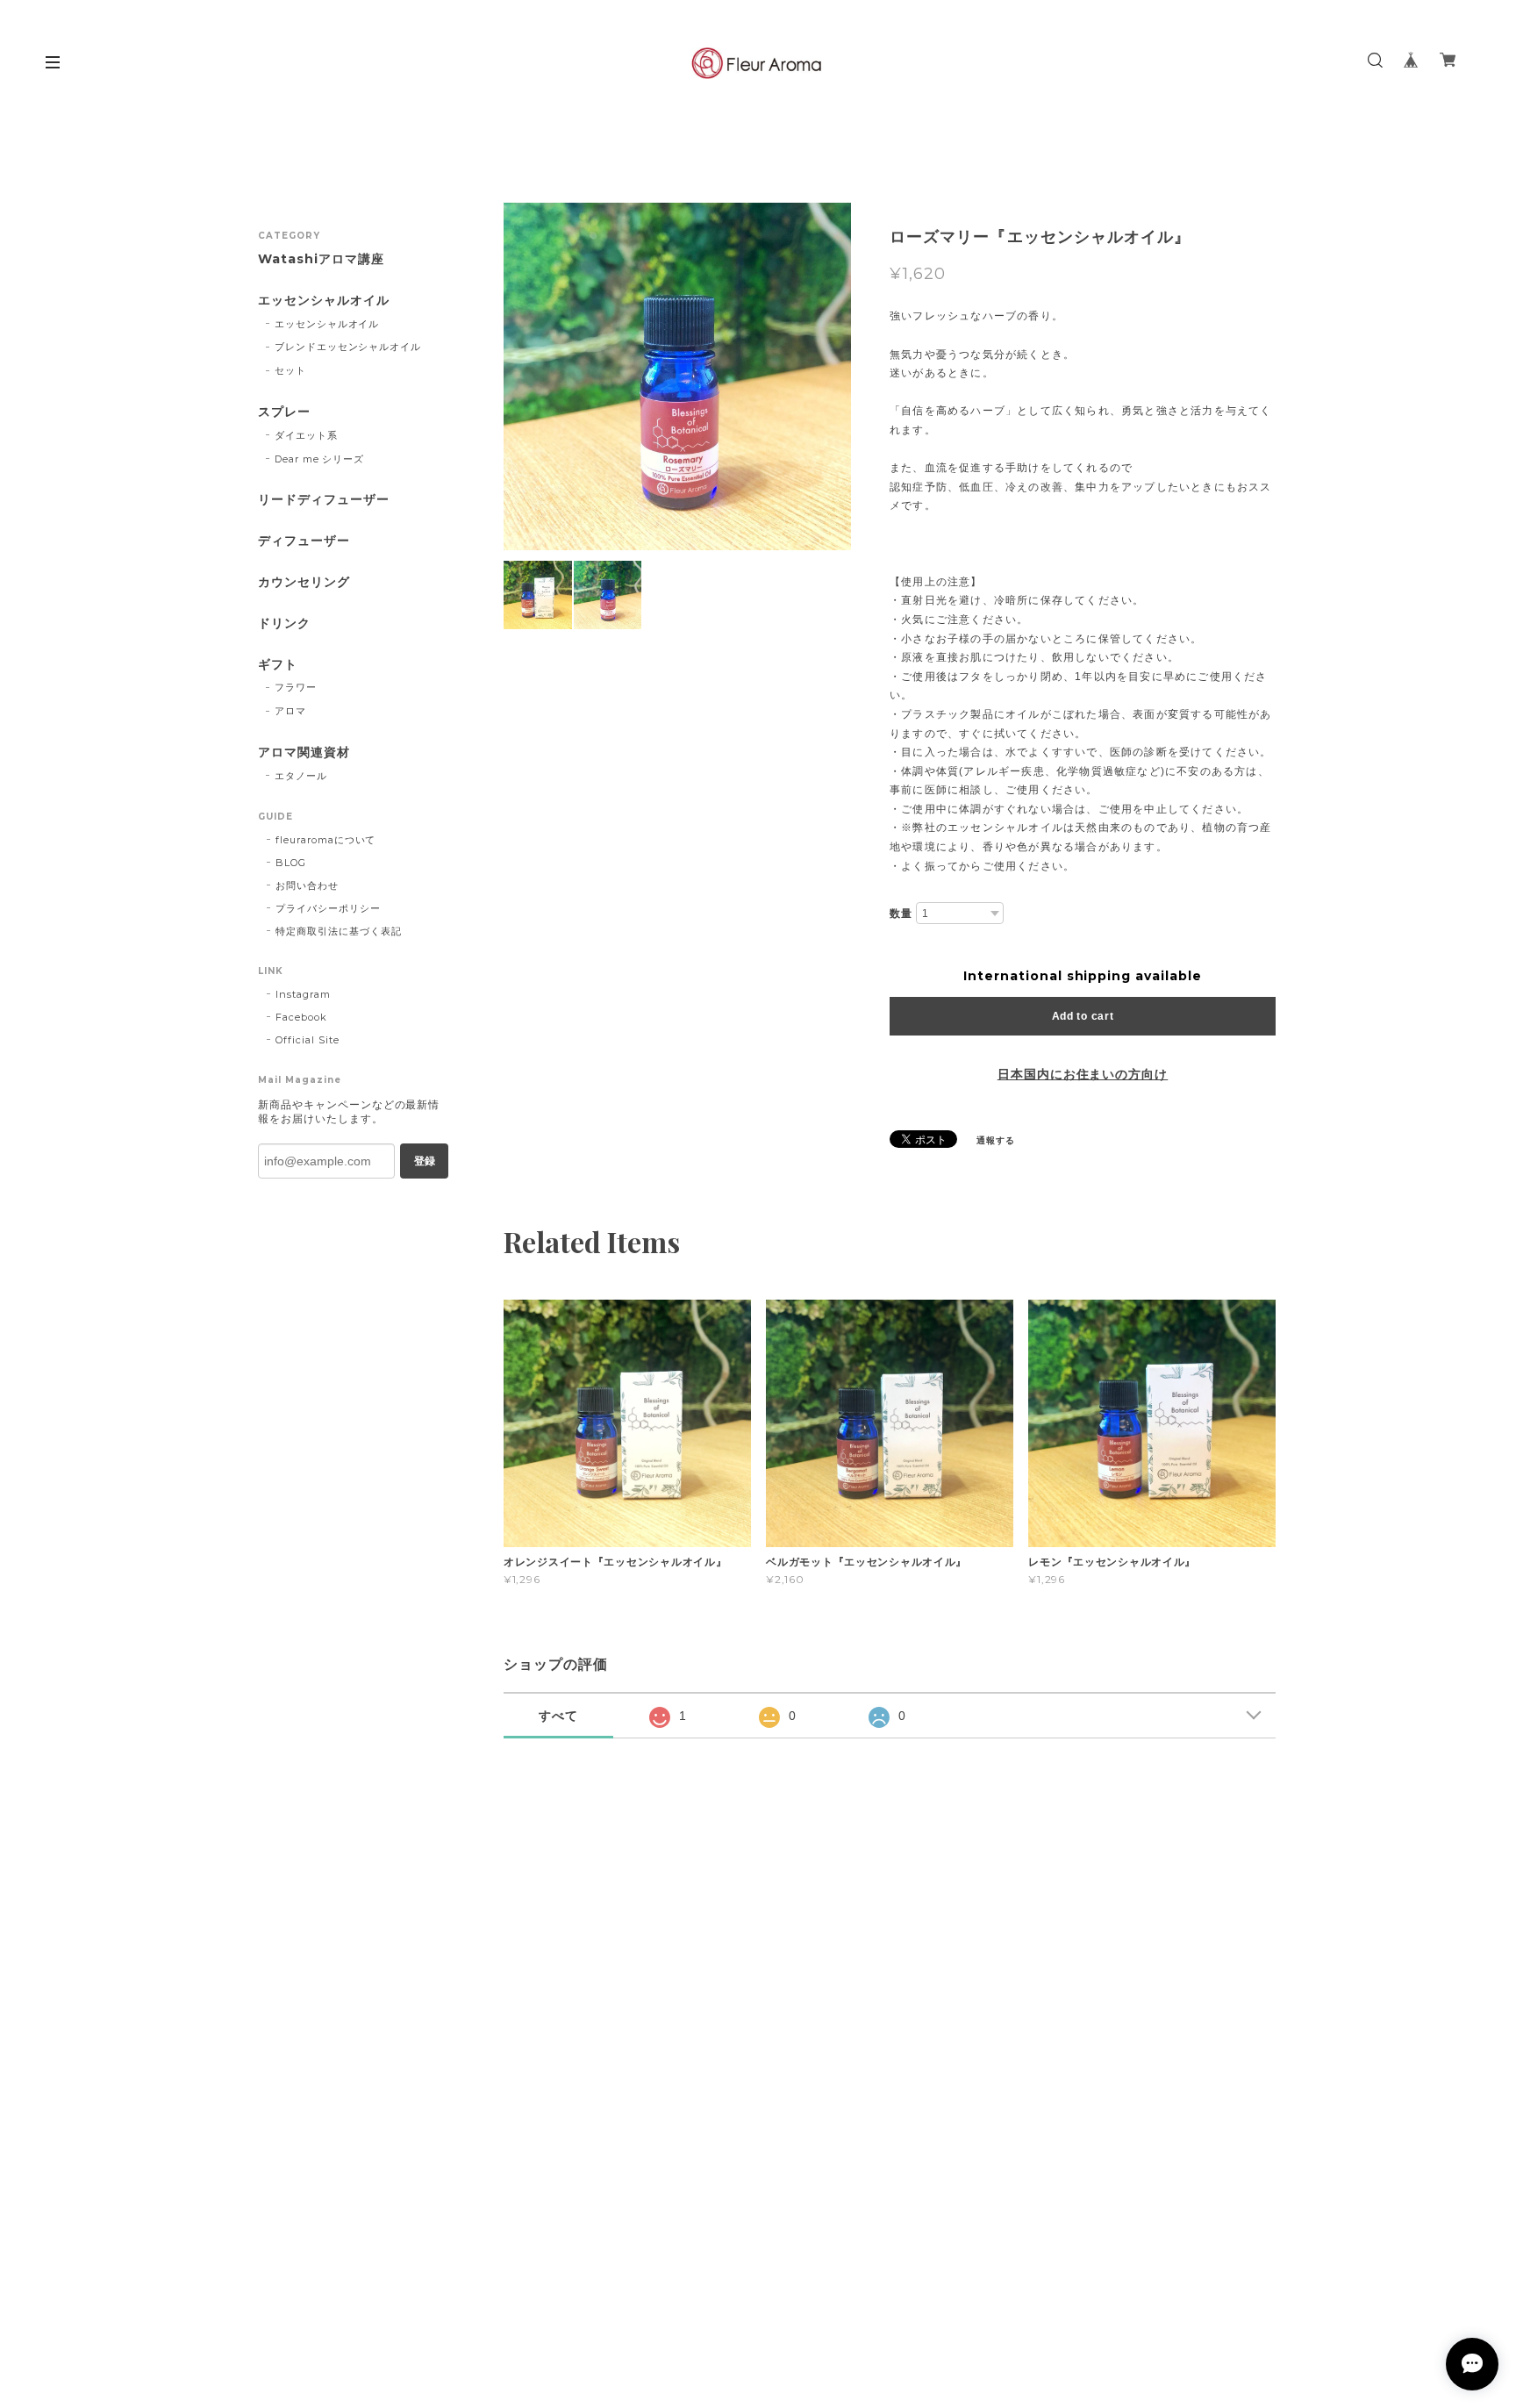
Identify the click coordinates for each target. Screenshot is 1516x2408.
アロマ (290, 711)
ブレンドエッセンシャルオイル (348, 347)
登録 (425, 1161)
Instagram (303, 994)
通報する (996, 1140)
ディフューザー (304, 541)
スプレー (284, 412)
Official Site (307, 1040)
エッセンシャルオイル (324, 301)
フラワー (296, 687)
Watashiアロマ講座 (321, 259)
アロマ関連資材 (304, 752)
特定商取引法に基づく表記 (339, 931)
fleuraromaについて (325, 840)
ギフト (278, 665)
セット (290, 370)
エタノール (301, 776)
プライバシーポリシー (328, 908)
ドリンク (284, 623)
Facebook (301, 1017)
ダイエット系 (306, 435)
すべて (558, 1716)
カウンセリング (304, 582)
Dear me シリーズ (320, 459)
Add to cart (1083, 1016)
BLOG (291, 863)
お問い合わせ (307, 885)
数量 (901, 914)
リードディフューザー (324, 500)
